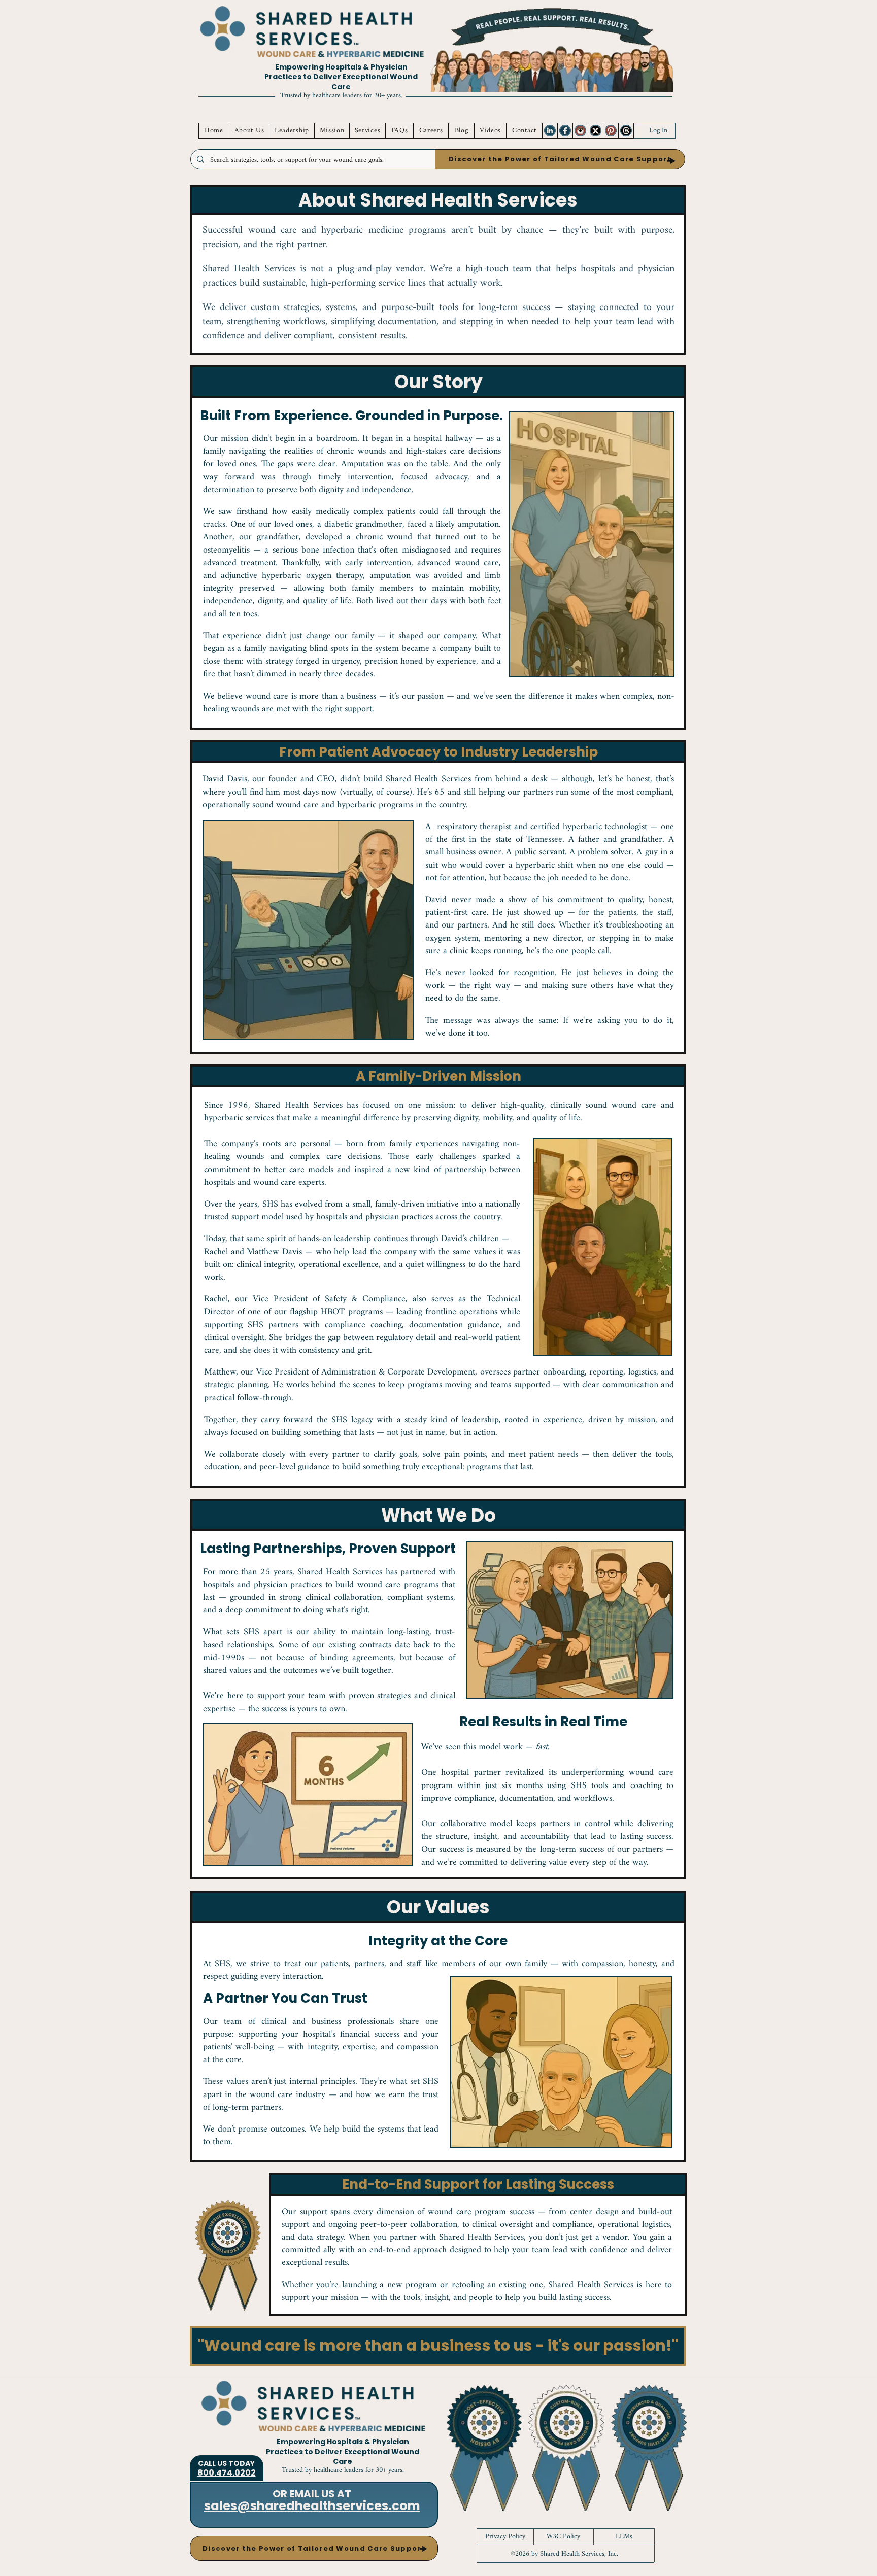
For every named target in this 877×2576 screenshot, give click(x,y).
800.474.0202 (227, 2473)
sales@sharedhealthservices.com (312, 2506)
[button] (560, 159)
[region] (550, 131)
